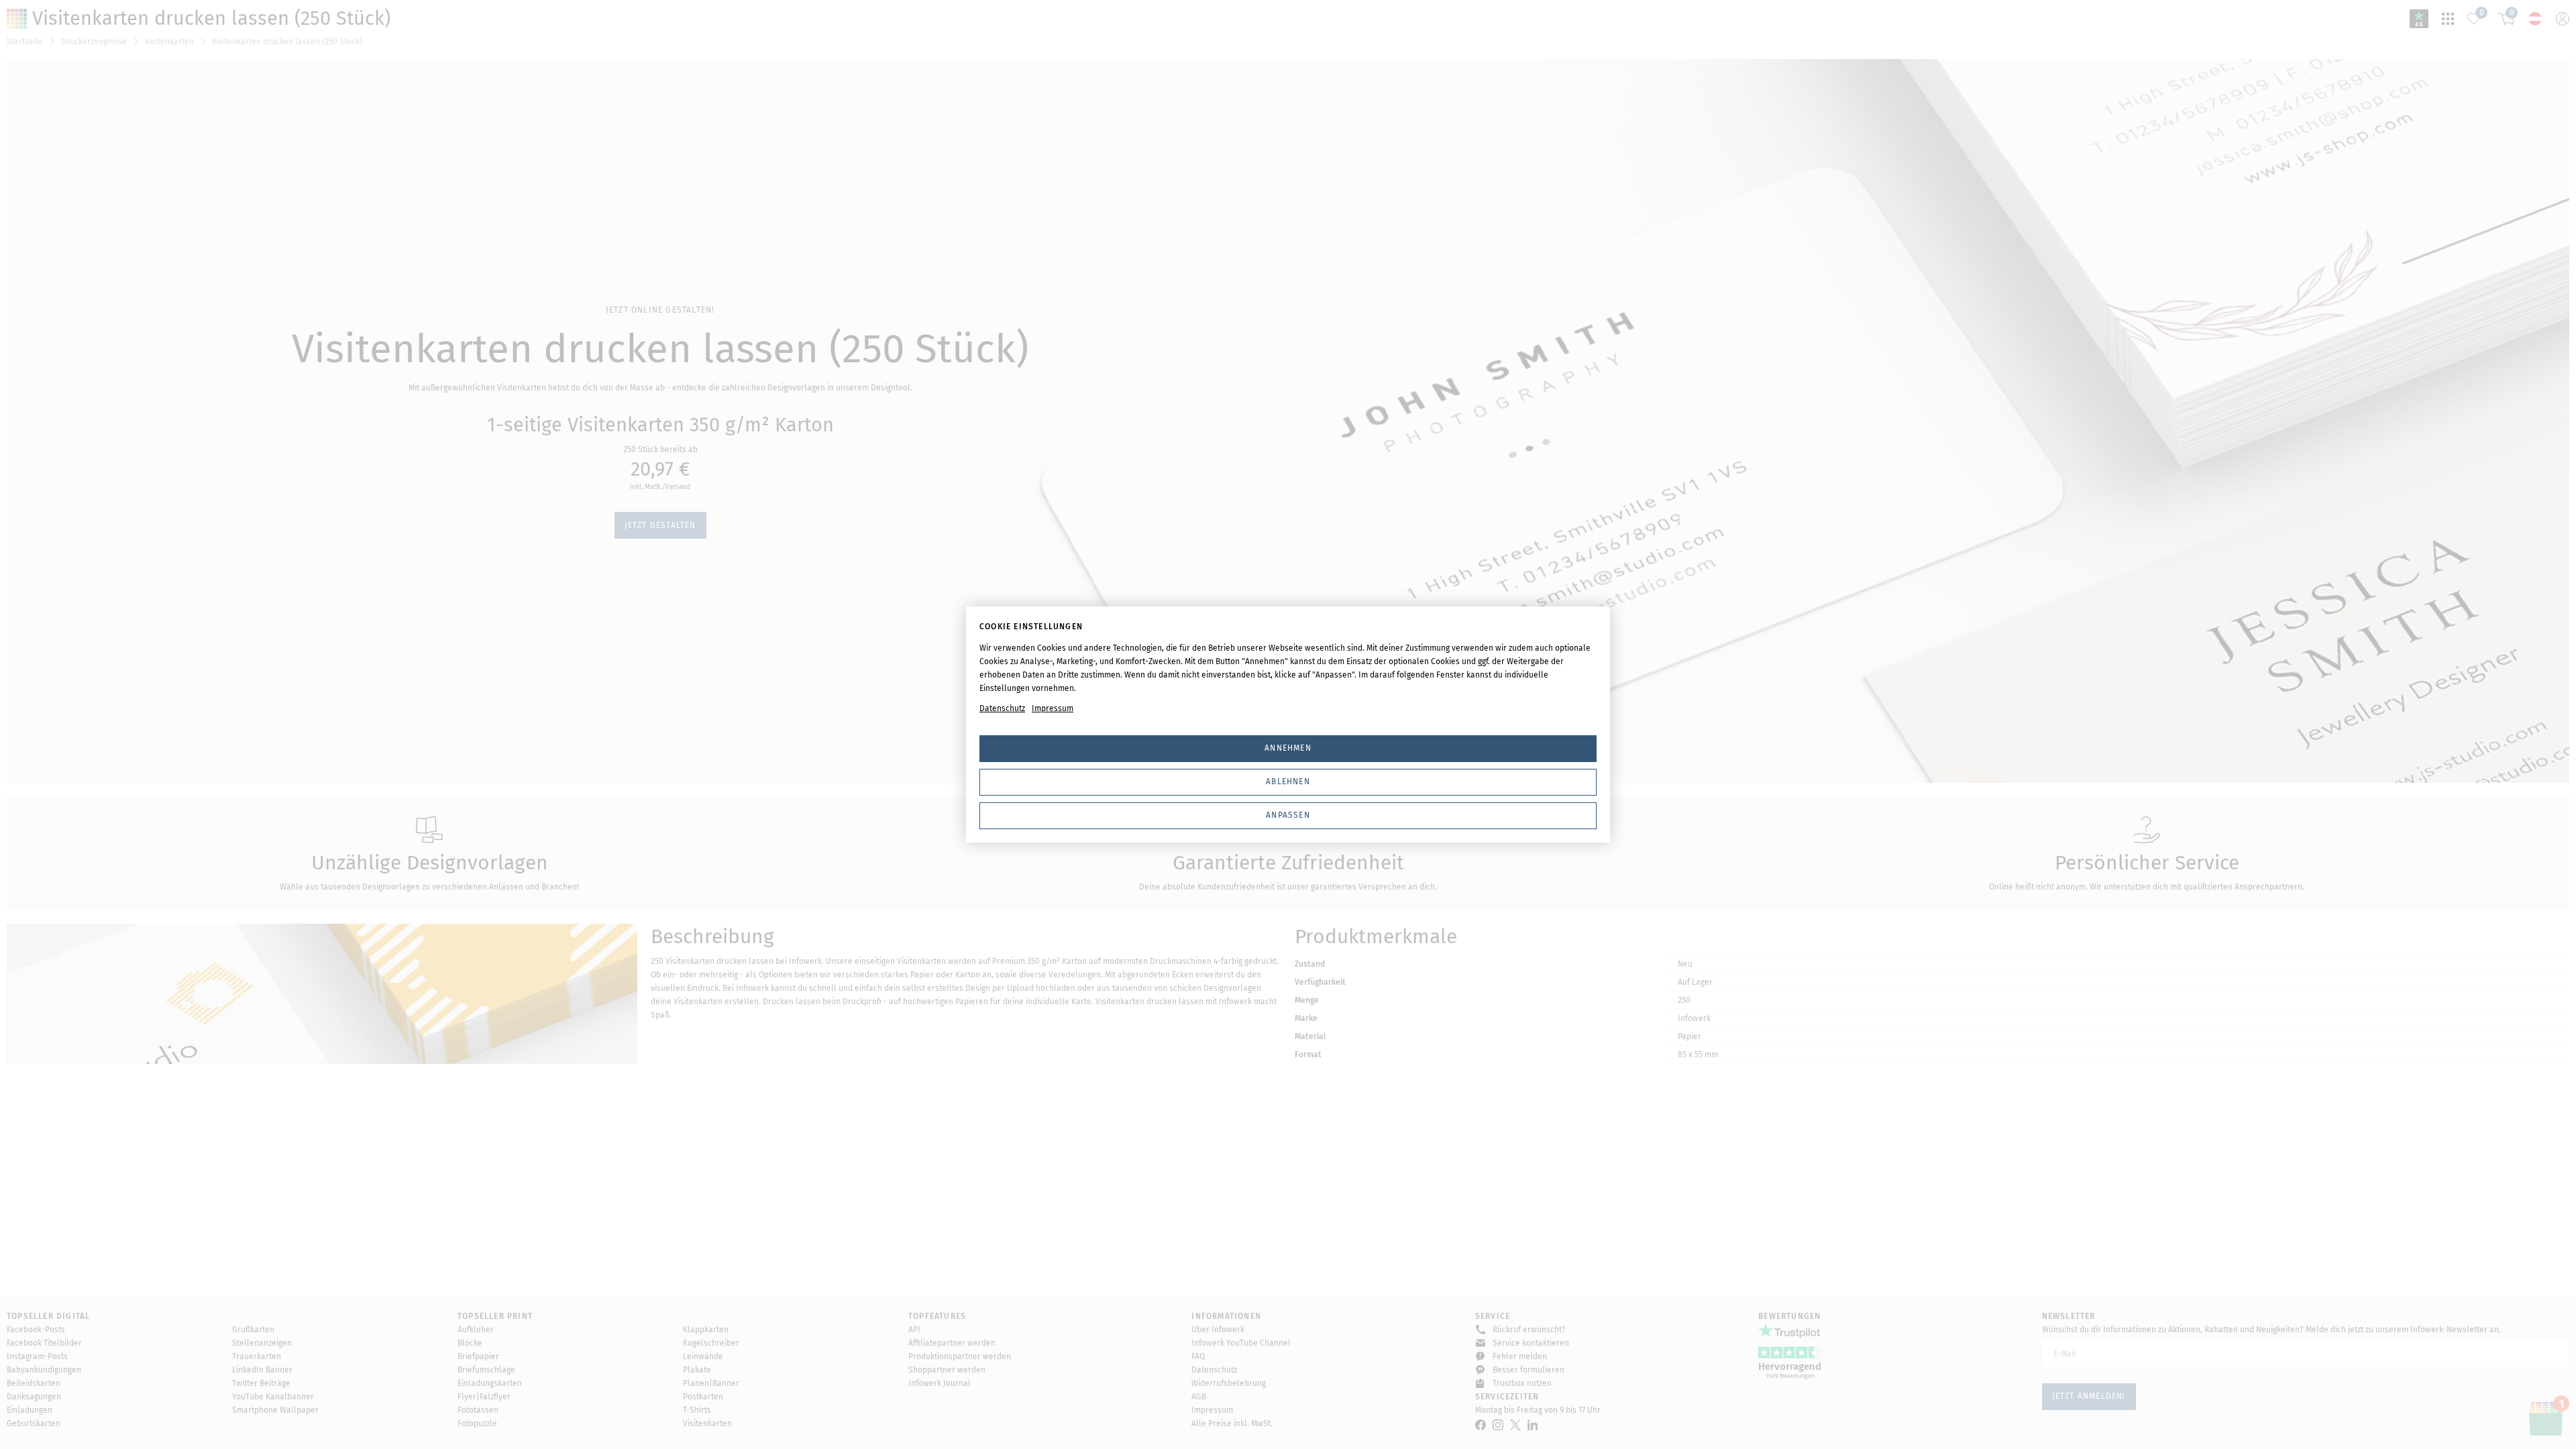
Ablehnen (1288, 782)
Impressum (1053, 708)
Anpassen (1288, 815)
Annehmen (1288, 748)
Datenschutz (1002, 708)
